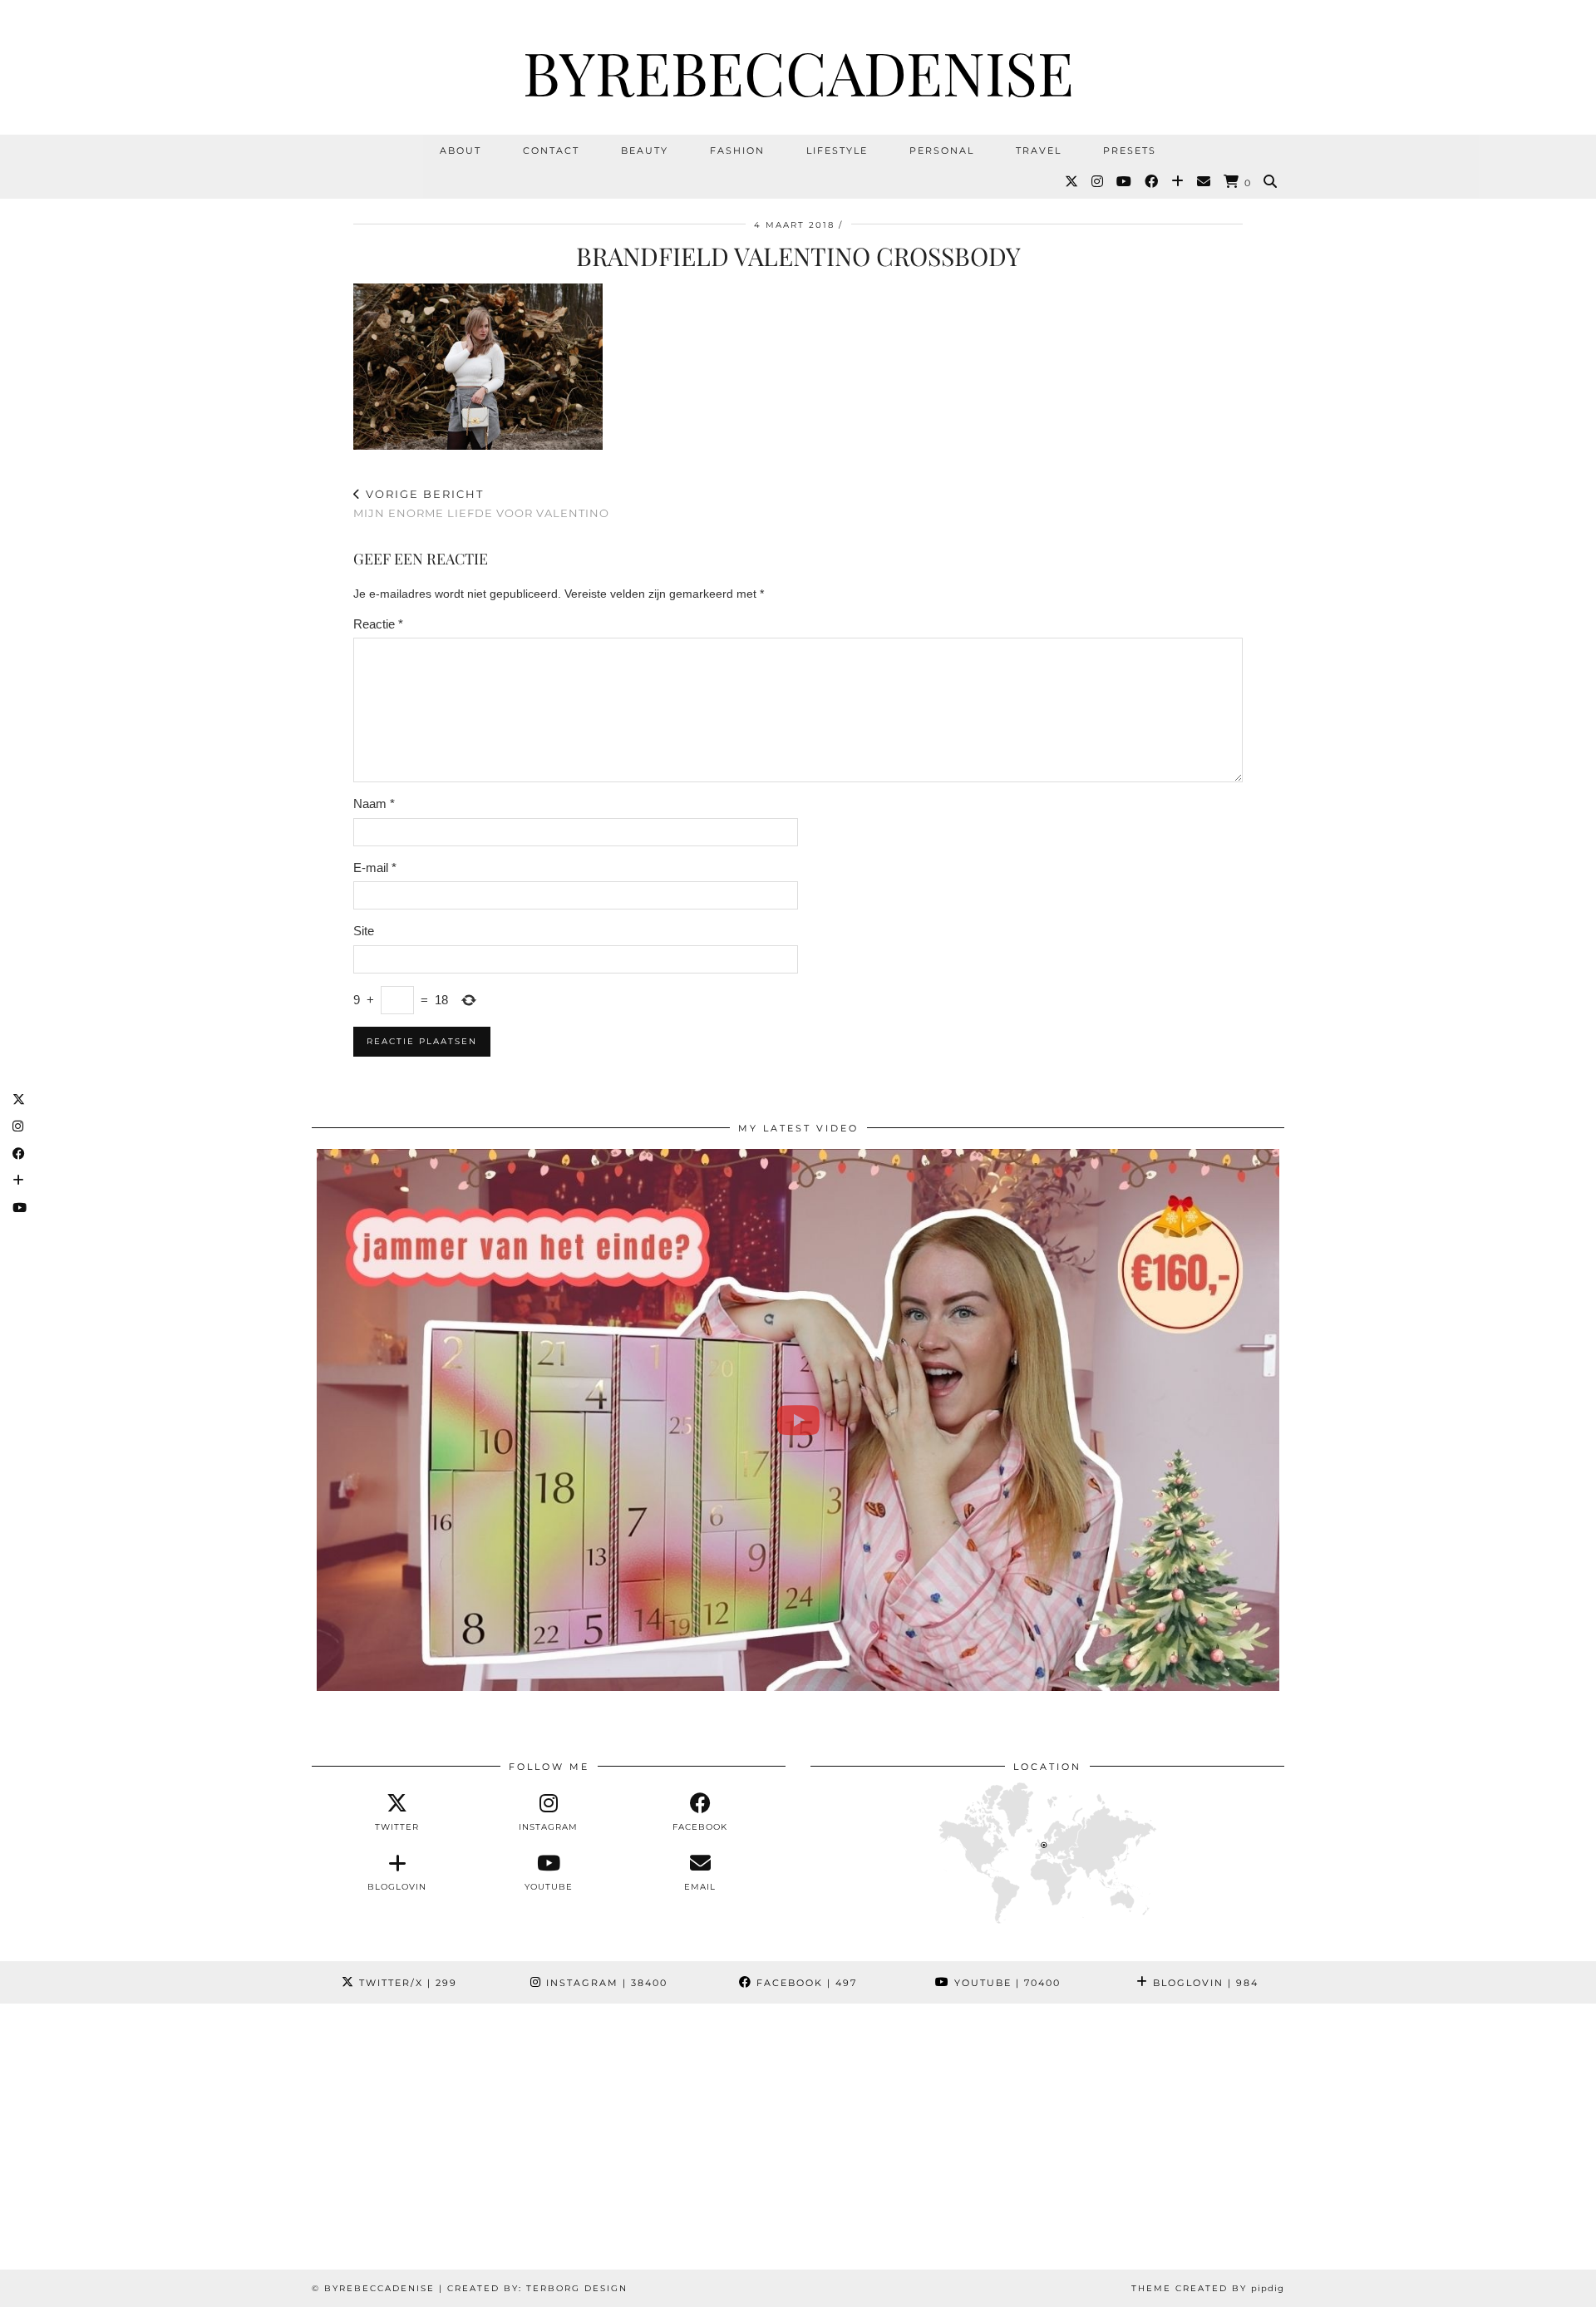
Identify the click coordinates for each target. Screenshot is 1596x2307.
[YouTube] (1125, 182)
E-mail (375, 868)
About (461, 150)
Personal (942, 150)
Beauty (645, 150)
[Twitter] (1072, 182)
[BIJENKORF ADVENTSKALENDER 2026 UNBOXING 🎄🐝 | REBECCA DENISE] (798, 1420)
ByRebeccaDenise (798, 71)
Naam (374, 804)
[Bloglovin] (1178, 182)
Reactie (378, 624)
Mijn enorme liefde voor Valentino (481, 503)
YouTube (1005, 1983)
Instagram (605, 1983)
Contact (551, 150)
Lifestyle (837, 150)
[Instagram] (1098, 182)
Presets (1130, 150)
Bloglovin (1204, 1983)
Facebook (805, 1983)
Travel (1039, 150)
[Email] (1204, 182)
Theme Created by (1208, 2288)
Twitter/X (406, 1983)
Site (364, 931)
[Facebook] (1152, 182)
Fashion (737, 150)
